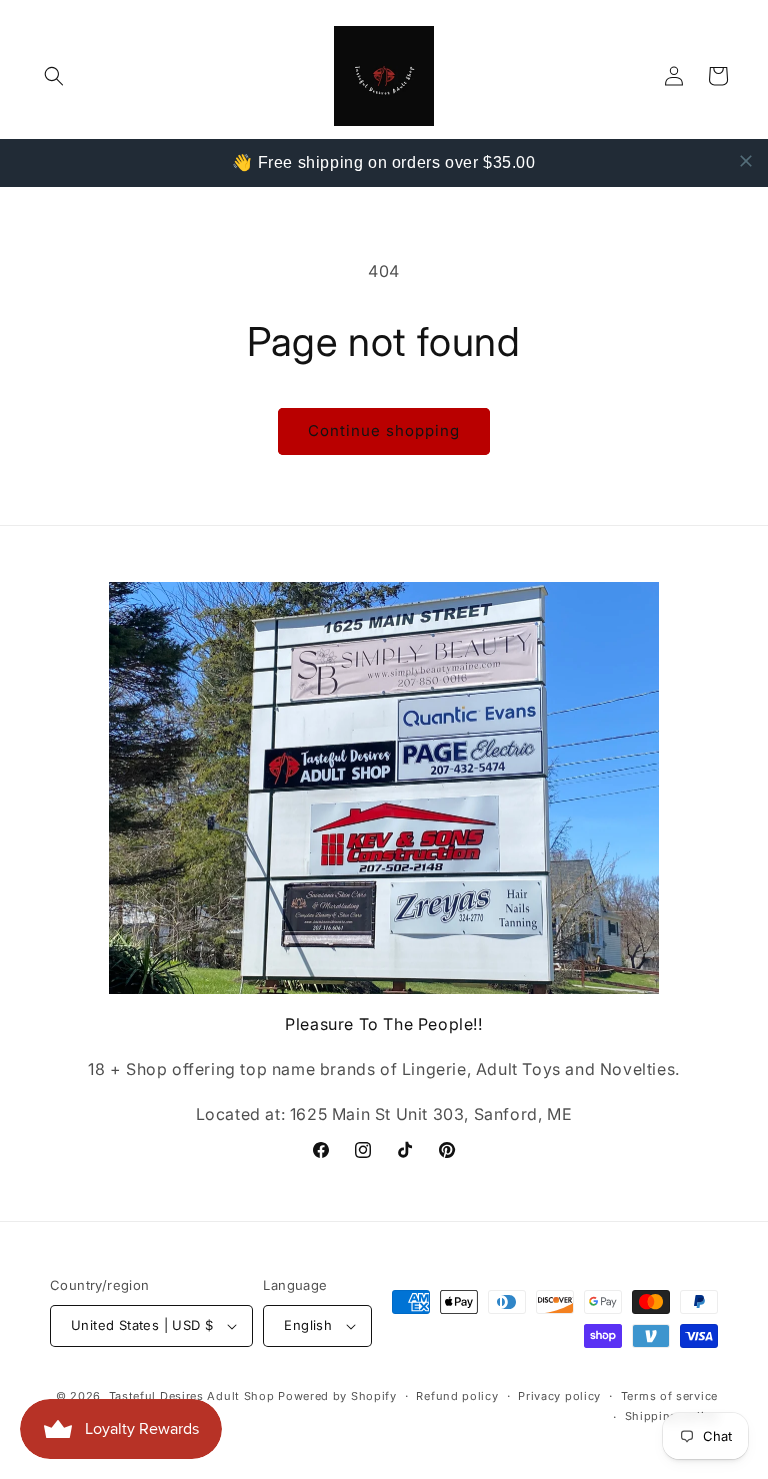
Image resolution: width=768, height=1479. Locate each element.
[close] (746, 161)
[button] (54, 76)
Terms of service (669, 1396)
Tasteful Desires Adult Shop (194, 1396)
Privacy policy (559, 1396)
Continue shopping (384, 430)
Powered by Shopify (337, 1396)
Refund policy (457, 1396)
